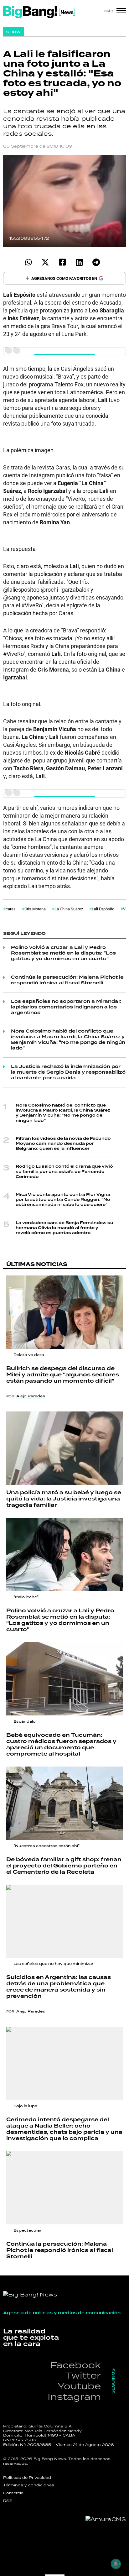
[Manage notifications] (116, 2564)
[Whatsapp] (28, 262)
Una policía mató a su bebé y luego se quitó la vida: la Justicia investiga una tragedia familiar (64, 1499)
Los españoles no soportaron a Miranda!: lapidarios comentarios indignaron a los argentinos (66, 1007)
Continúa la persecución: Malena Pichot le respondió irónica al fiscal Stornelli (67, 980)
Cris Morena (35, 909)
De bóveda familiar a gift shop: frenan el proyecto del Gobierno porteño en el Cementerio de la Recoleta (64, 1866)
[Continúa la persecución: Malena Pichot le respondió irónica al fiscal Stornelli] (64, 2188)
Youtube (79, 2386)
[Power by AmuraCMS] (106, 2519)
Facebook (75, 2365)
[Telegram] (96, 262)
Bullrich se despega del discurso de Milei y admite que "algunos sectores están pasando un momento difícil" (63, 1375)
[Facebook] (62, 262)
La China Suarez (69, 909)
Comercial (14, 2493)
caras (11, 909)
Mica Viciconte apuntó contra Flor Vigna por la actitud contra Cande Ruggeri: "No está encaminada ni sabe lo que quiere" (63, 1200)
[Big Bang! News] (39, 12)
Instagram (74, 2397)
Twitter (83, 2375)
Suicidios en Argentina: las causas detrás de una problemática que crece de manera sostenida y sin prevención (59, 1987)
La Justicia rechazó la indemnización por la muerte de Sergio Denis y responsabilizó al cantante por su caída (68, 1072)
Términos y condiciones (29, 2485)
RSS (8, 2501)
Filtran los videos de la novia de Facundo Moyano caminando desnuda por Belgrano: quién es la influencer (63, 1144)
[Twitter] (45, 262)
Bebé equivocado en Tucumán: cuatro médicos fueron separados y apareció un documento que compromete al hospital (61, 1745)
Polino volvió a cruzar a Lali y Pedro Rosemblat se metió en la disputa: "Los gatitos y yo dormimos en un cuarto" (63, 953)
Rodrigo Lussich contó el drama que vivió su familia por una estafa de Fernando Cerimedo (64, 1172)
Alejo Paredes (31, 1396)
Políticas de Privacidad (27, 2478)
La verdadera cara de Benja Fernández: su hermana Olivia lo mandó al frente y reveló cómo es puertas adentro (64, 1228)
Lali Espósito (103, 909)
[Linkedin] (79, 262)
